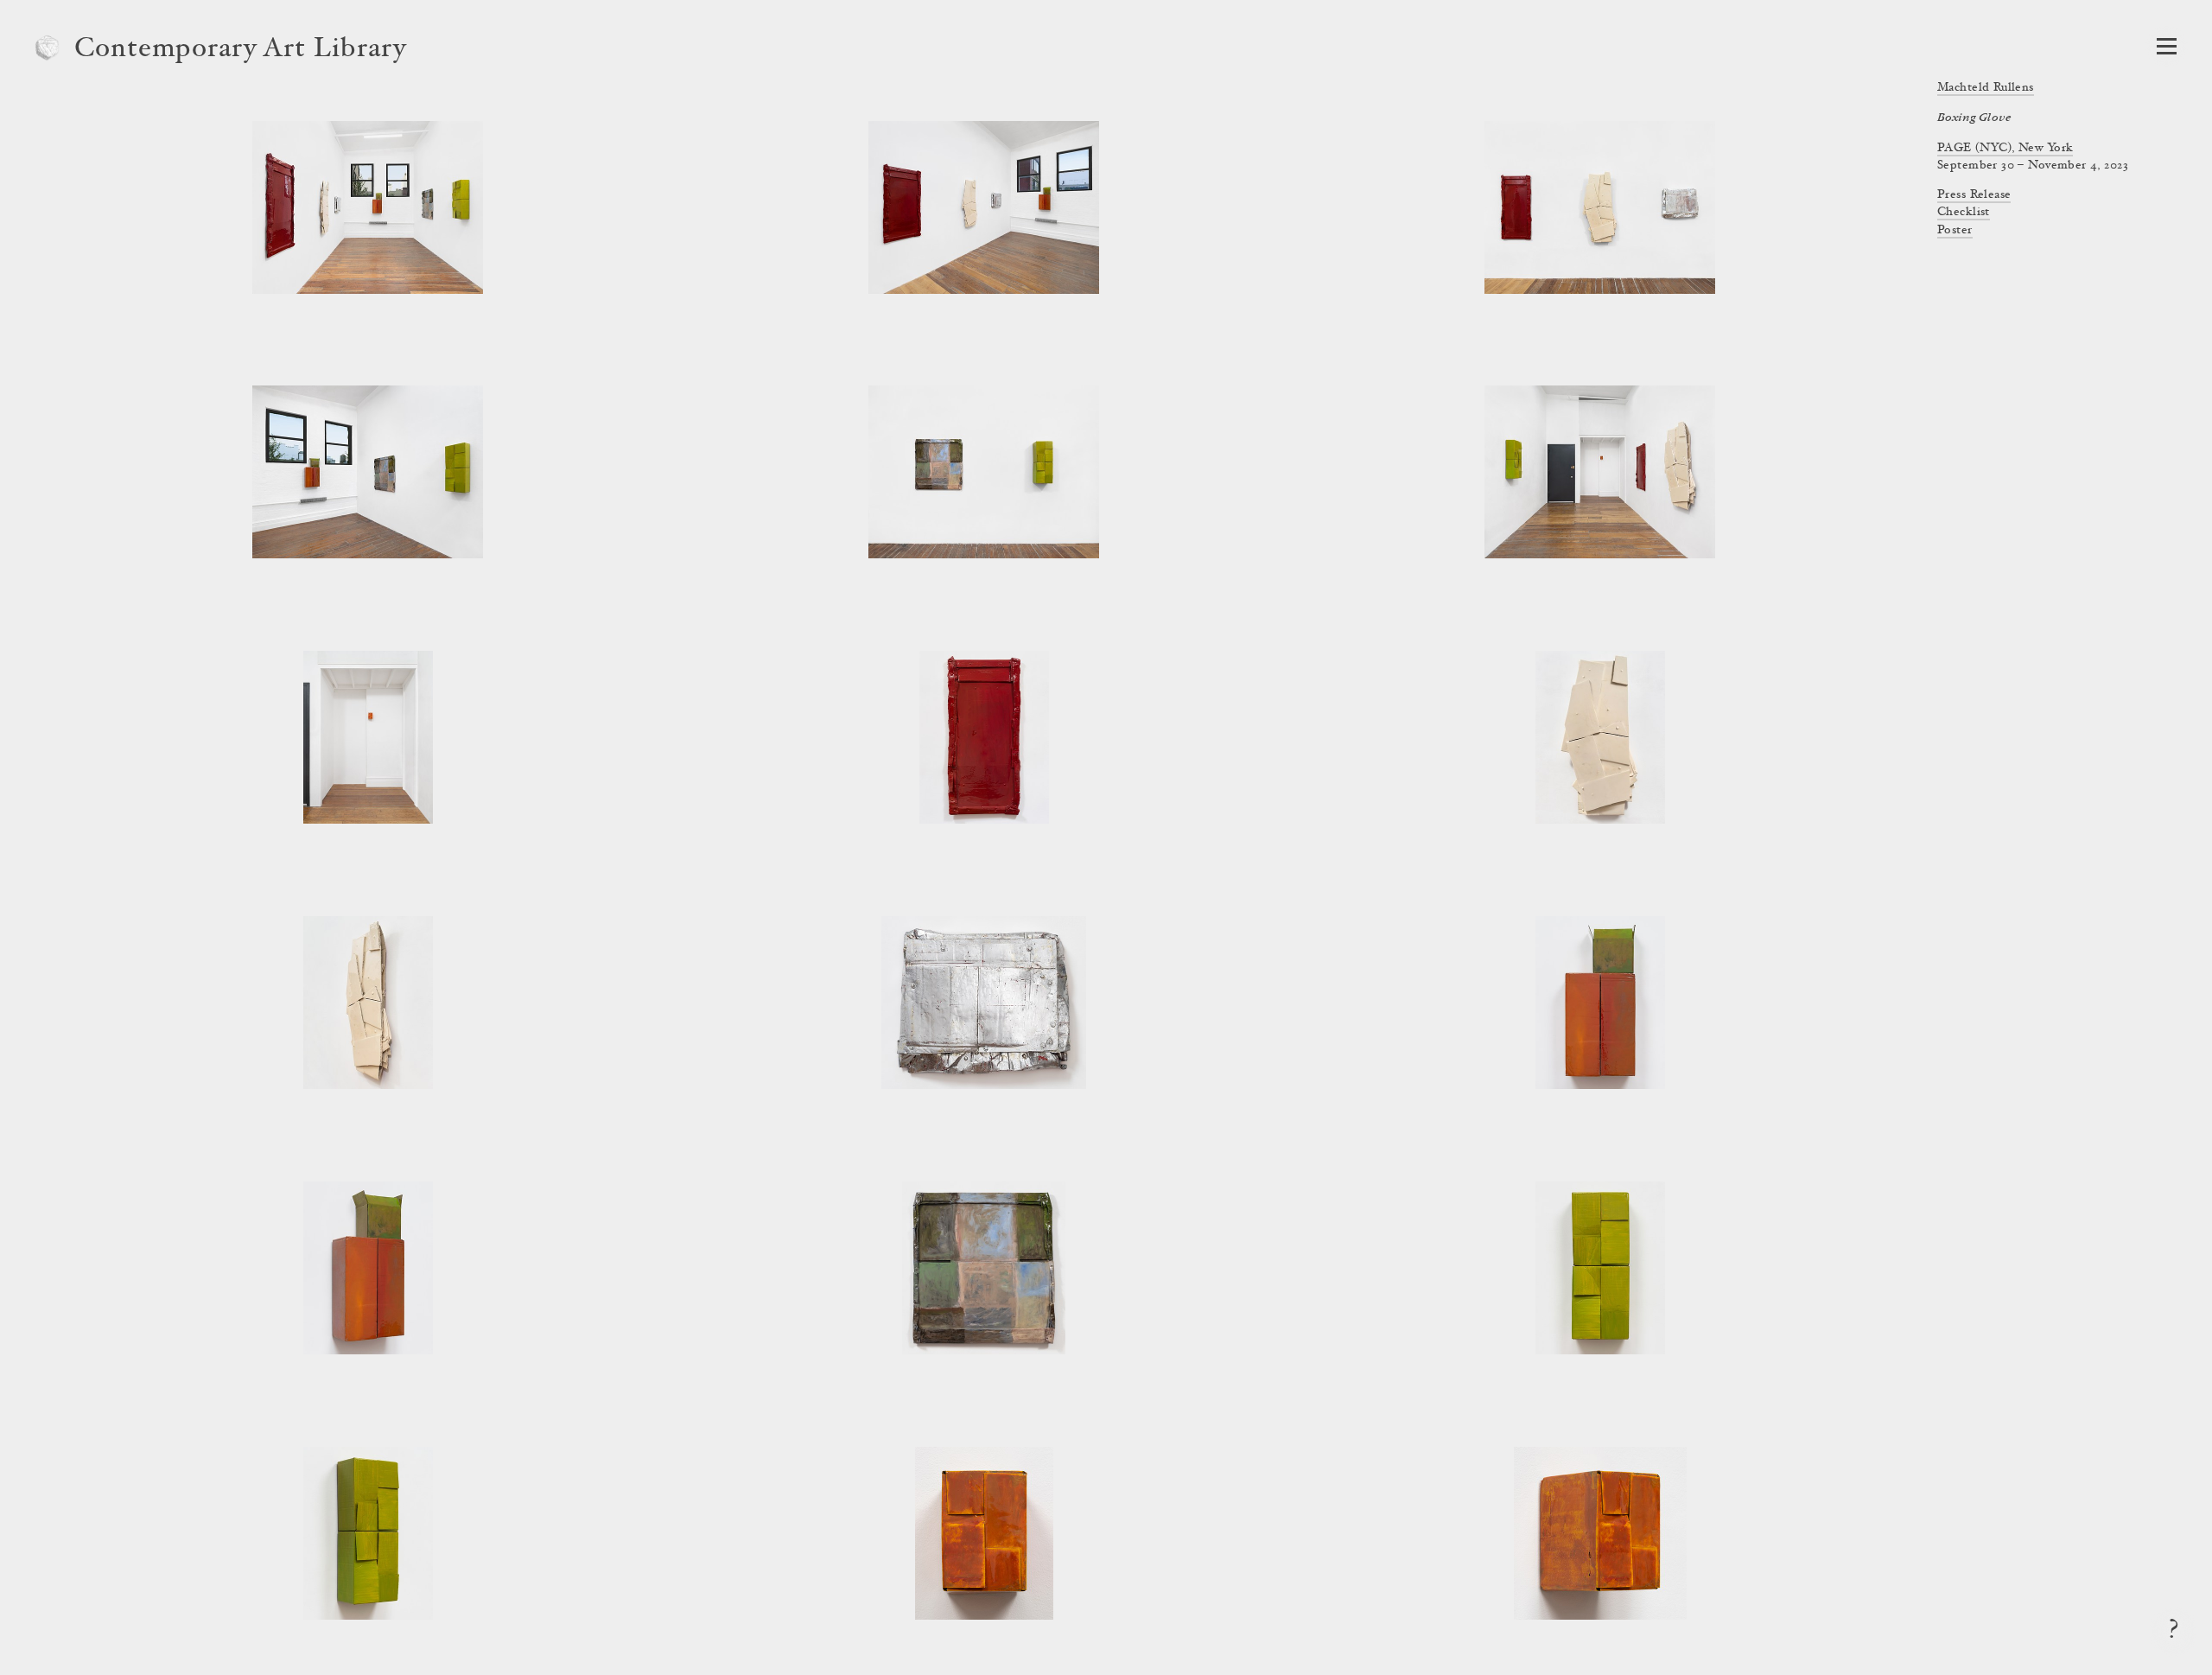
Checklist (1964, 213)
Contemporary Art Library (241, 50)
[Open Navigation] (2167, 46)
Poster (1955, 231)
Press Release (1974, 195)
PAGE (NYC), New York (2005, 149)
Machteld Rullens (1986, 88)
